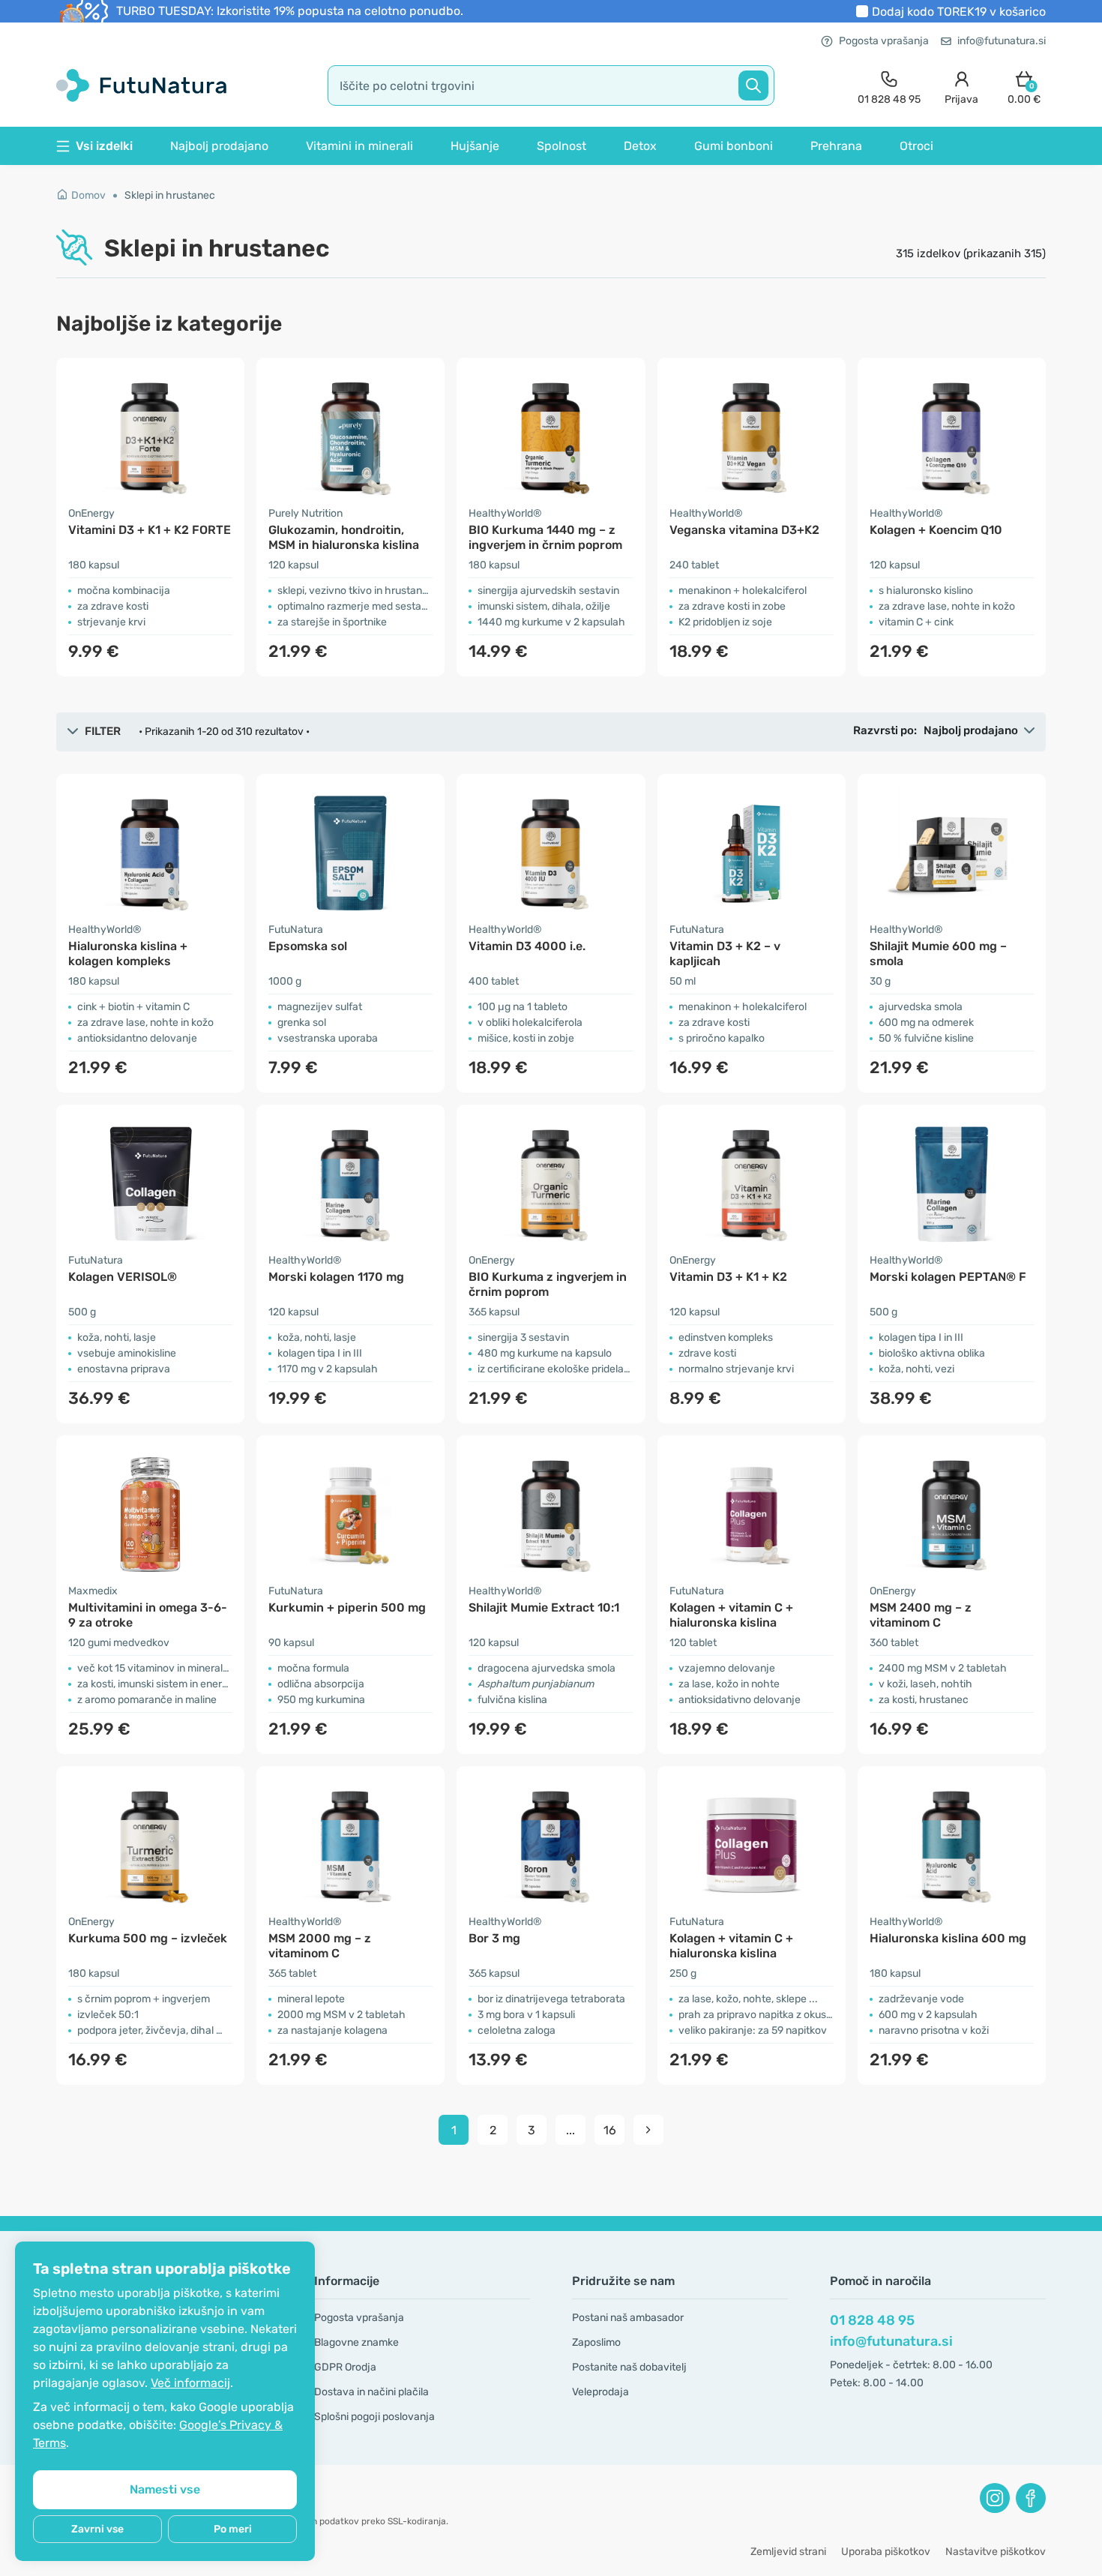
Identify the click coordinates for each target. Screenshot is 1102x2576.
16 (610, 2130)
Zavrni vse (97, 2529)
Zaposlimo (596, 2342)
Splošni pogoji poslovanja (374, 2417)
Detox (640, 146)
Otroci (916, 146)
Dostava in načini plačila (371, 2392)
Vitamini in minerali (359, 146)
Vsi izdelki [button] (104, 146)
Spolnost (561, 146)
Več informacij (190, 2383)
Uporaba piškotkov (886, 2552)
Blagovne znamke (356, 2342)
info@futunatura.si (1002, 41)
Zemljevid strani (788, 2552)
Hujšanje (475, 146)
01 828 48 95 (872, 2320)
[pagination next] (648, 2130)
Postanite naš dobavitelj (629, 2367)
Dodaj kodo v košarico (959, 12)
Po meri (233, 2529)
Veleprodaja (600, 2392)
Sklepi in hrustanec (170, 195)
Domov (88, 195)
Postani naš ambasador (628, 2318)
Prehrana (836, 146)
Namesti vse (165, 2489)
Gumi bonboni (734, 146)
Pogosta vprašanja (884, 41)
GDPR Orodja (345, 2367)
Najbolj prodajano (219, 146)
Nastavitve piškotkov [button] (996, 2552)
